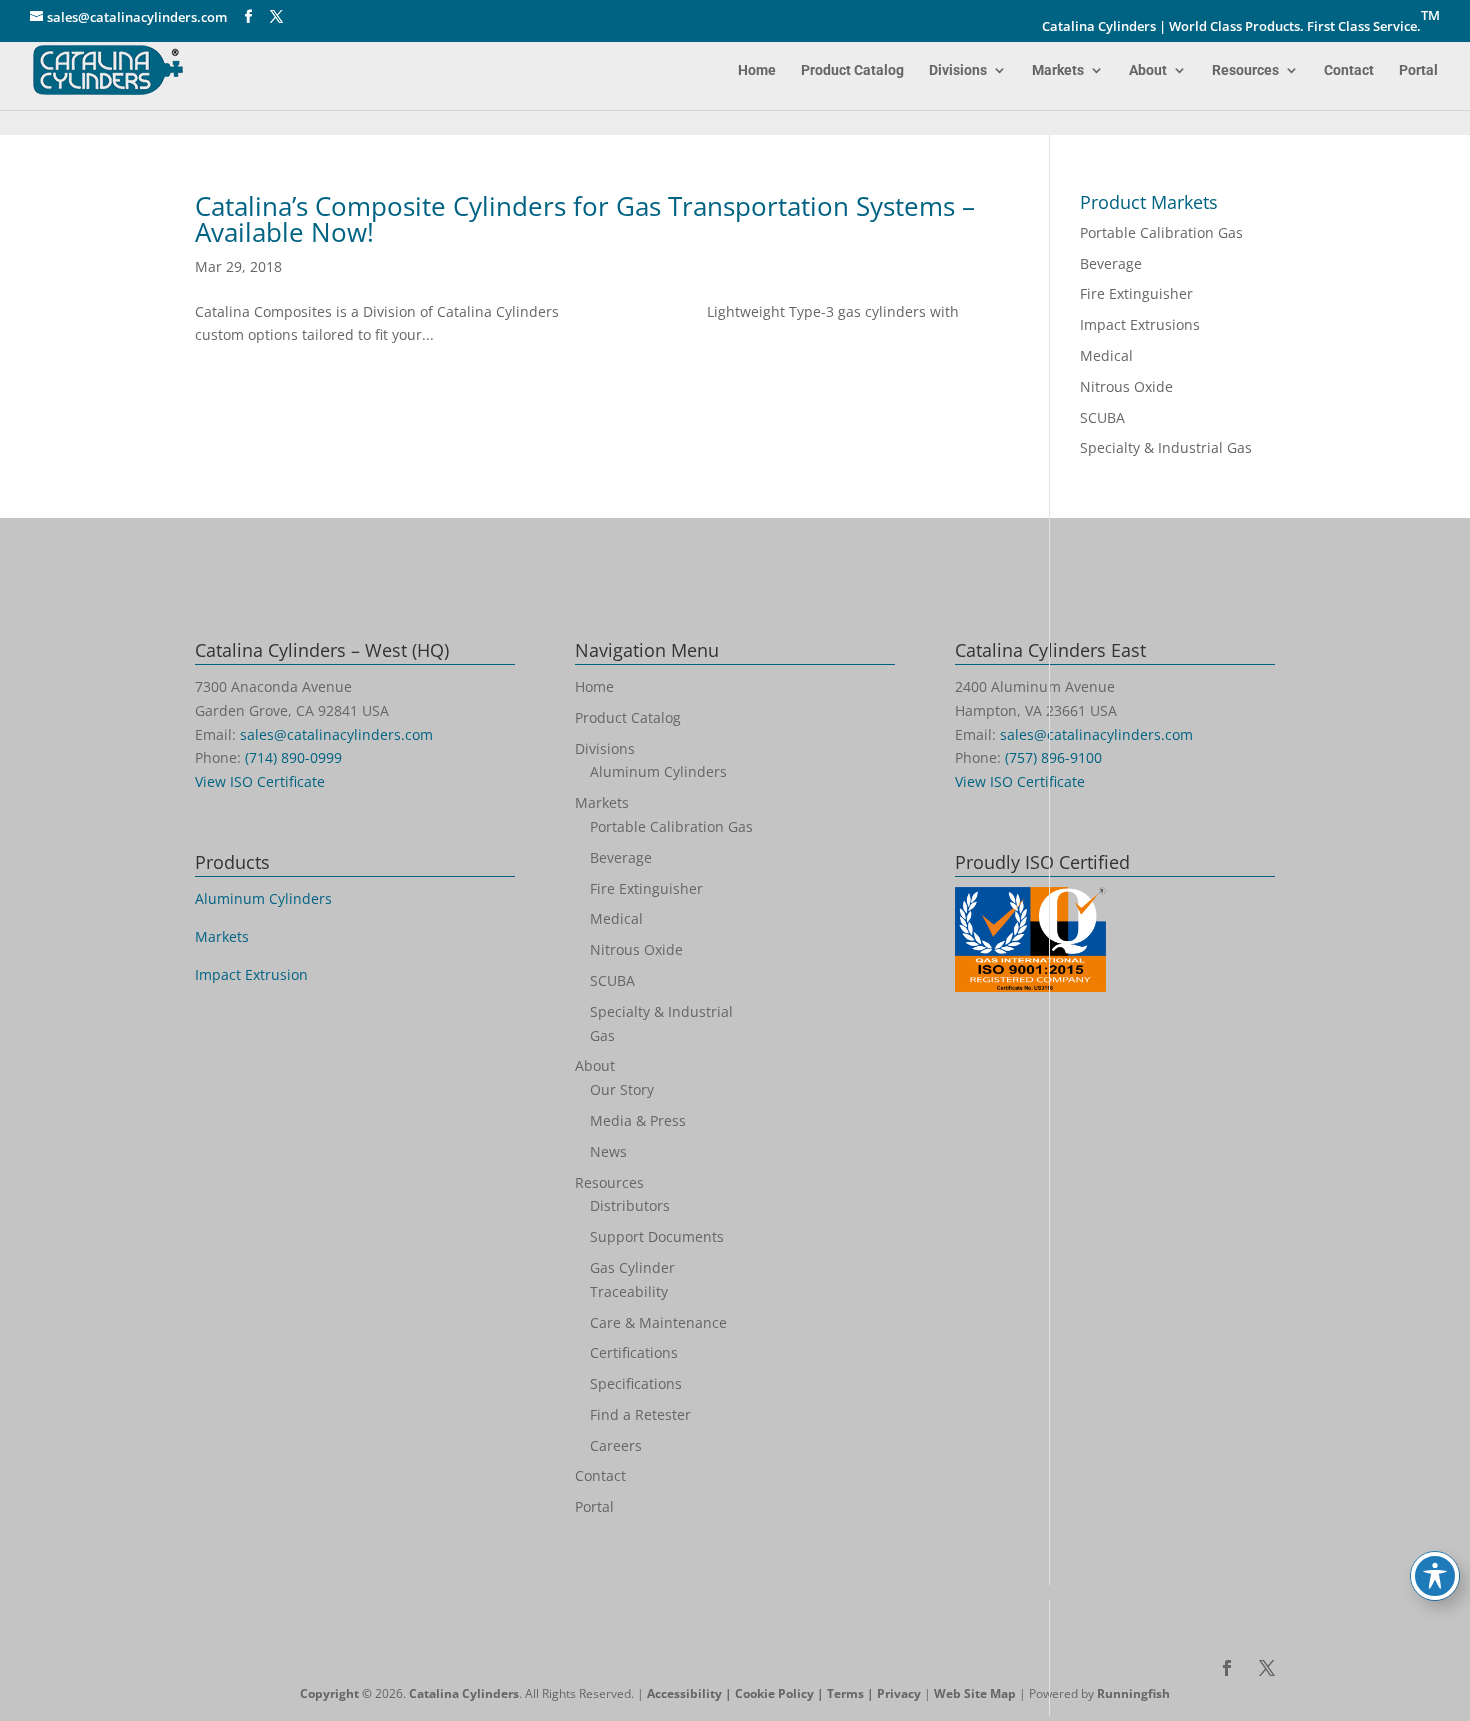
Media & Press (638, 1120)
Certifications (634, 1352)
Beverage (1111, 263)
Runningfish (1133, 1693)
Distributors (630, 1205)
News (608, 1151)
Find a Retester (640, 1414)
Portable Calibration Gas (1161, 232)
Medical (1106, 355)
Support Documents (657, 1236)
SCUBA (1102, 417)
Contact (1349, 70)
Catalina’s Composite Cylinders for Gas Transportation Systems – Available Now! (585, 219)
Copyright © (336, 1693)
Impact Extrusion (251, 974)
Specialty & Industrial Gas (1166, 447)
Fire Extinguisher (1136, 293)
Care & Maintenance (658, 1322)
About (1148, 70)
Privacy (899, 1693)
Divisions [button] (958, 70)
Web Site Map (975, 1693)
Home (757, 70)
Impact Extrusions (1140, 324)
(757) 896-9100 (1053, 757)
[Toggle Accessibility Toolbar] (1435, 1576)
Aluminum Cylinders (263, 898)
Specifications (636, 1383)
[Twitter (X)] (276, 17)
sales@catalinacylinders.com (336, 734)
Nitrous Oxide (1126, 386)
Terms (845, 1693)
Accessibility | (691, 1693)
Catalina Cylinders (464, 1693)
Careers (616, 1445)
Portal (1418, 70)
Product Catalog (852, 70)
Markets (1058, 70)
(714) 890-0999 (293, 757)
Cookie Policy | (781, 1693)
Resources (1245, 70)
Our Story (622, 1089)
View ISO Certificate (260, 781)
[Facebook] (248, 17)
